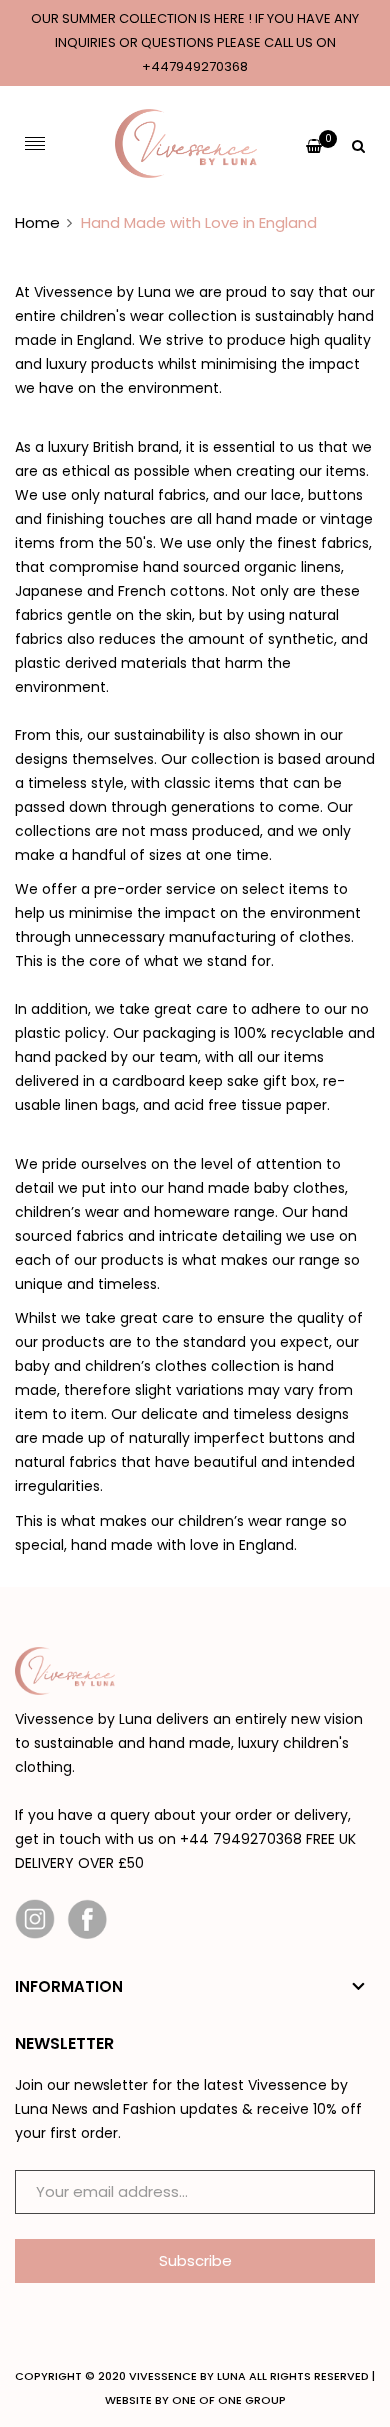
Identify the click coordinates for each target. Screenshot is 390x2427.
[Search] (358, 144)
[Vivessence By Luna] (186, 143)
